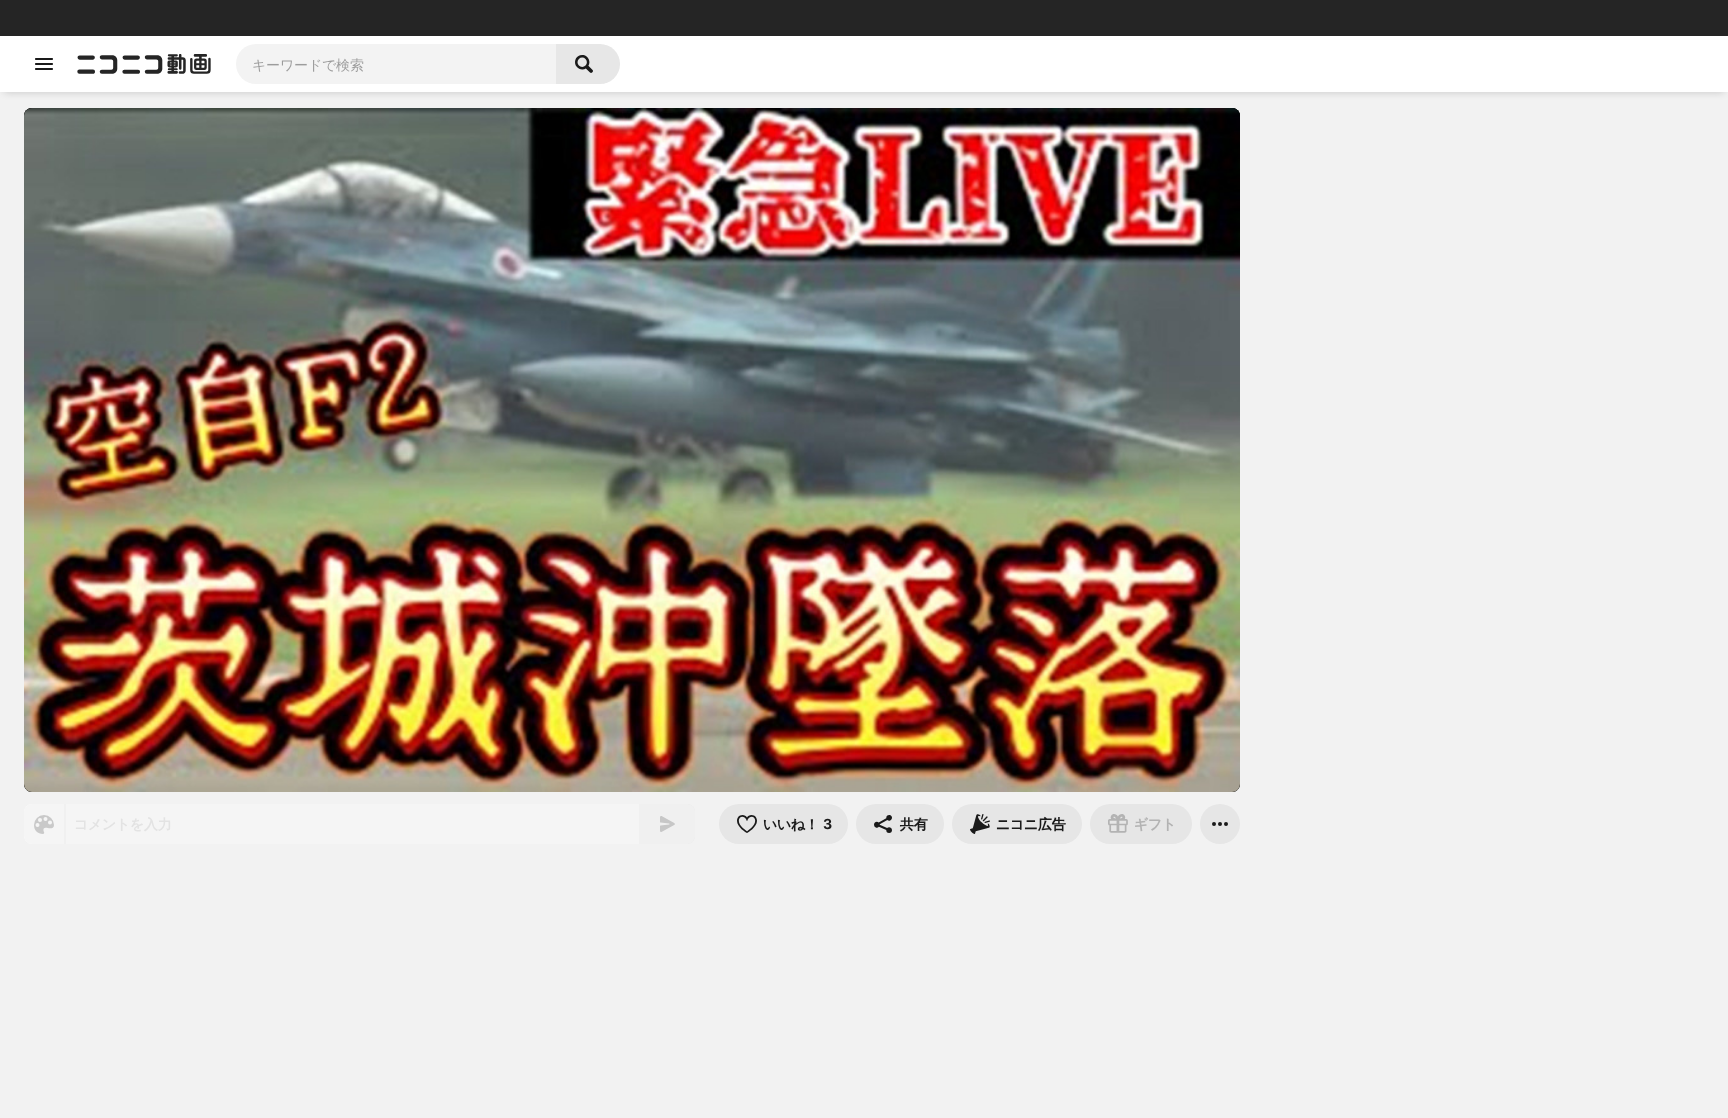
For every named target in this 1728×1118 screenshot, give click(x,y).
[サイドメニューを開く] (44, 64)
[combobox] (396, 64)
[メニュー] (1220, 824)
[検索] (588, 64)
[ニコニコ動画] (144, 64)
